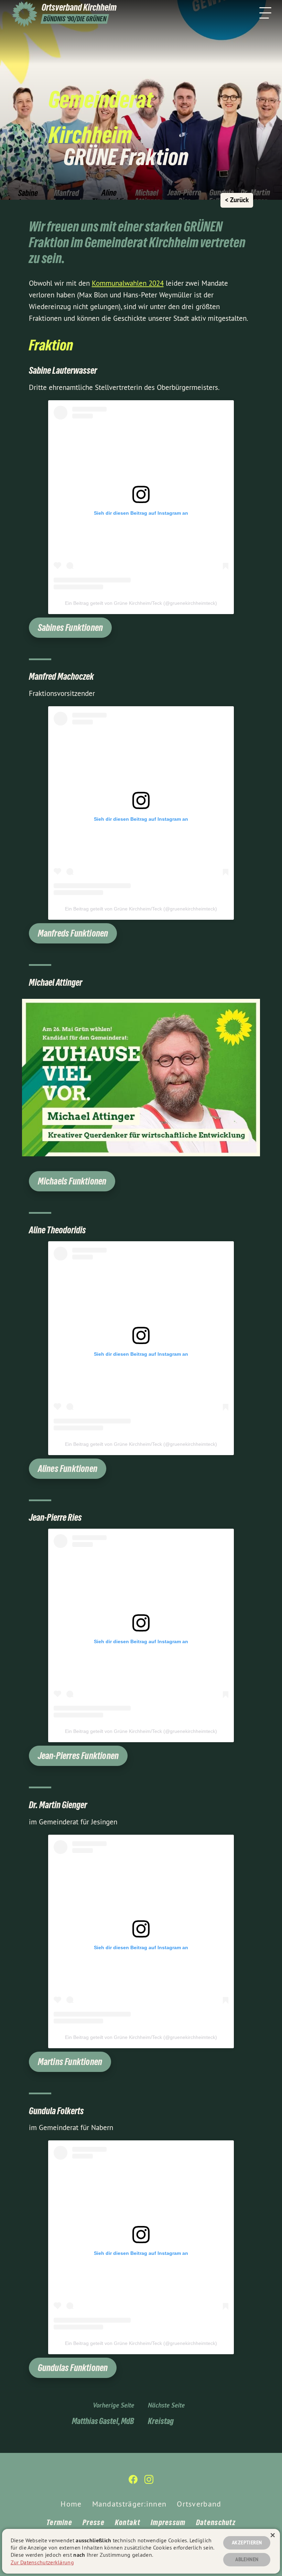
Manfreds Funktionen (73, 933)
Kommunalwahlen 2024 (128, 283)
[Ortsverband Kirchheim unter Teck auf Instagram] (149, 2482)
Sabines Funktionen (70, 628)
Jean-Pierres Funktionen (78, 1756)
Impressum (168, 2522)
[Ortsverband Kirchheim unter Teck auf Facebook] (133, 2482)
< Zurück (237, 200)
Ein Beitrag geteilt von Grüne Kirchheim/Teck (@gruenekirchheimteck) (141, 603)
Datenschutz (216, 2522)
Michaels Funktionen (72, 1181)
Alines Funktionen (68, 1469)
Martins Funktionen (70, 2062)
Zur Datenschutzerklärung (42, 2562)
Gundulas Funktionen (73, 2368)
